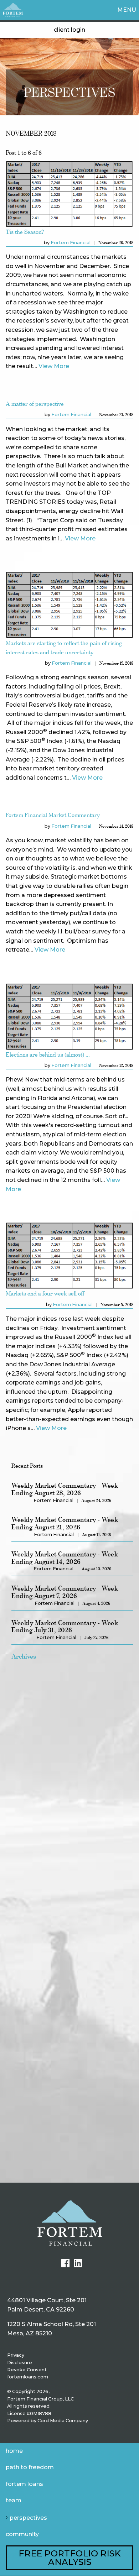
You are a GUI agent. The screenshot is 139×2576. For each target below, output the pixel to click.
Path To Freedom (30, 2467)
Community (22, 2534)
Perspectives (28, 2518)
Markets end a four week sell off (45, 1293)
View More (54, 366)
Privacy (16, 2355)
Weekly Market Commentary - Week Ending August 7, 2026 (65, 1592)
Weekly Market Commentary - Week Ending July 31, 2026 (65, 1627)
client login (69, 30)
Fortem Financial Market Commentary (53, 815)
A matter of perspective (35, 404)
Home (14, 2451)
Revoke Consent (27, 2370)
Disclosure (20, 2363)
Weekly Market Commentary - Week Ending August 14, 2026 (65, 1558)
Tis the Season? (25, 232)
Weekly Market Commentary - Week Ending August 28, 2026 (65, 1489)
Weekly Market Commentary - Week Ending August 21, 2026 (65, 1523)
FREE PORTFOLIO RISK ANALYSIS (70, 2558)
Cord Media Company (63, 2421)
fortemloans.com (28, 2377)
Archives (24, 1656)
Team (14, 2500)
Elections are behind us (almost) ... (48, 1054)
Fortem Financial (71, 243)
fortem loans (24, 2484)
